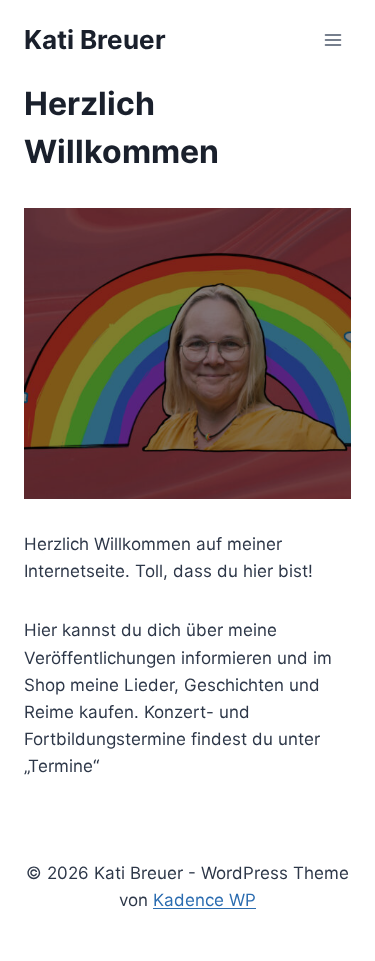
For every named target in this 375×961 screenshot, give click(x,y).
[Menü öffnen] (332, 39)
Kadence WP (204, 900)
